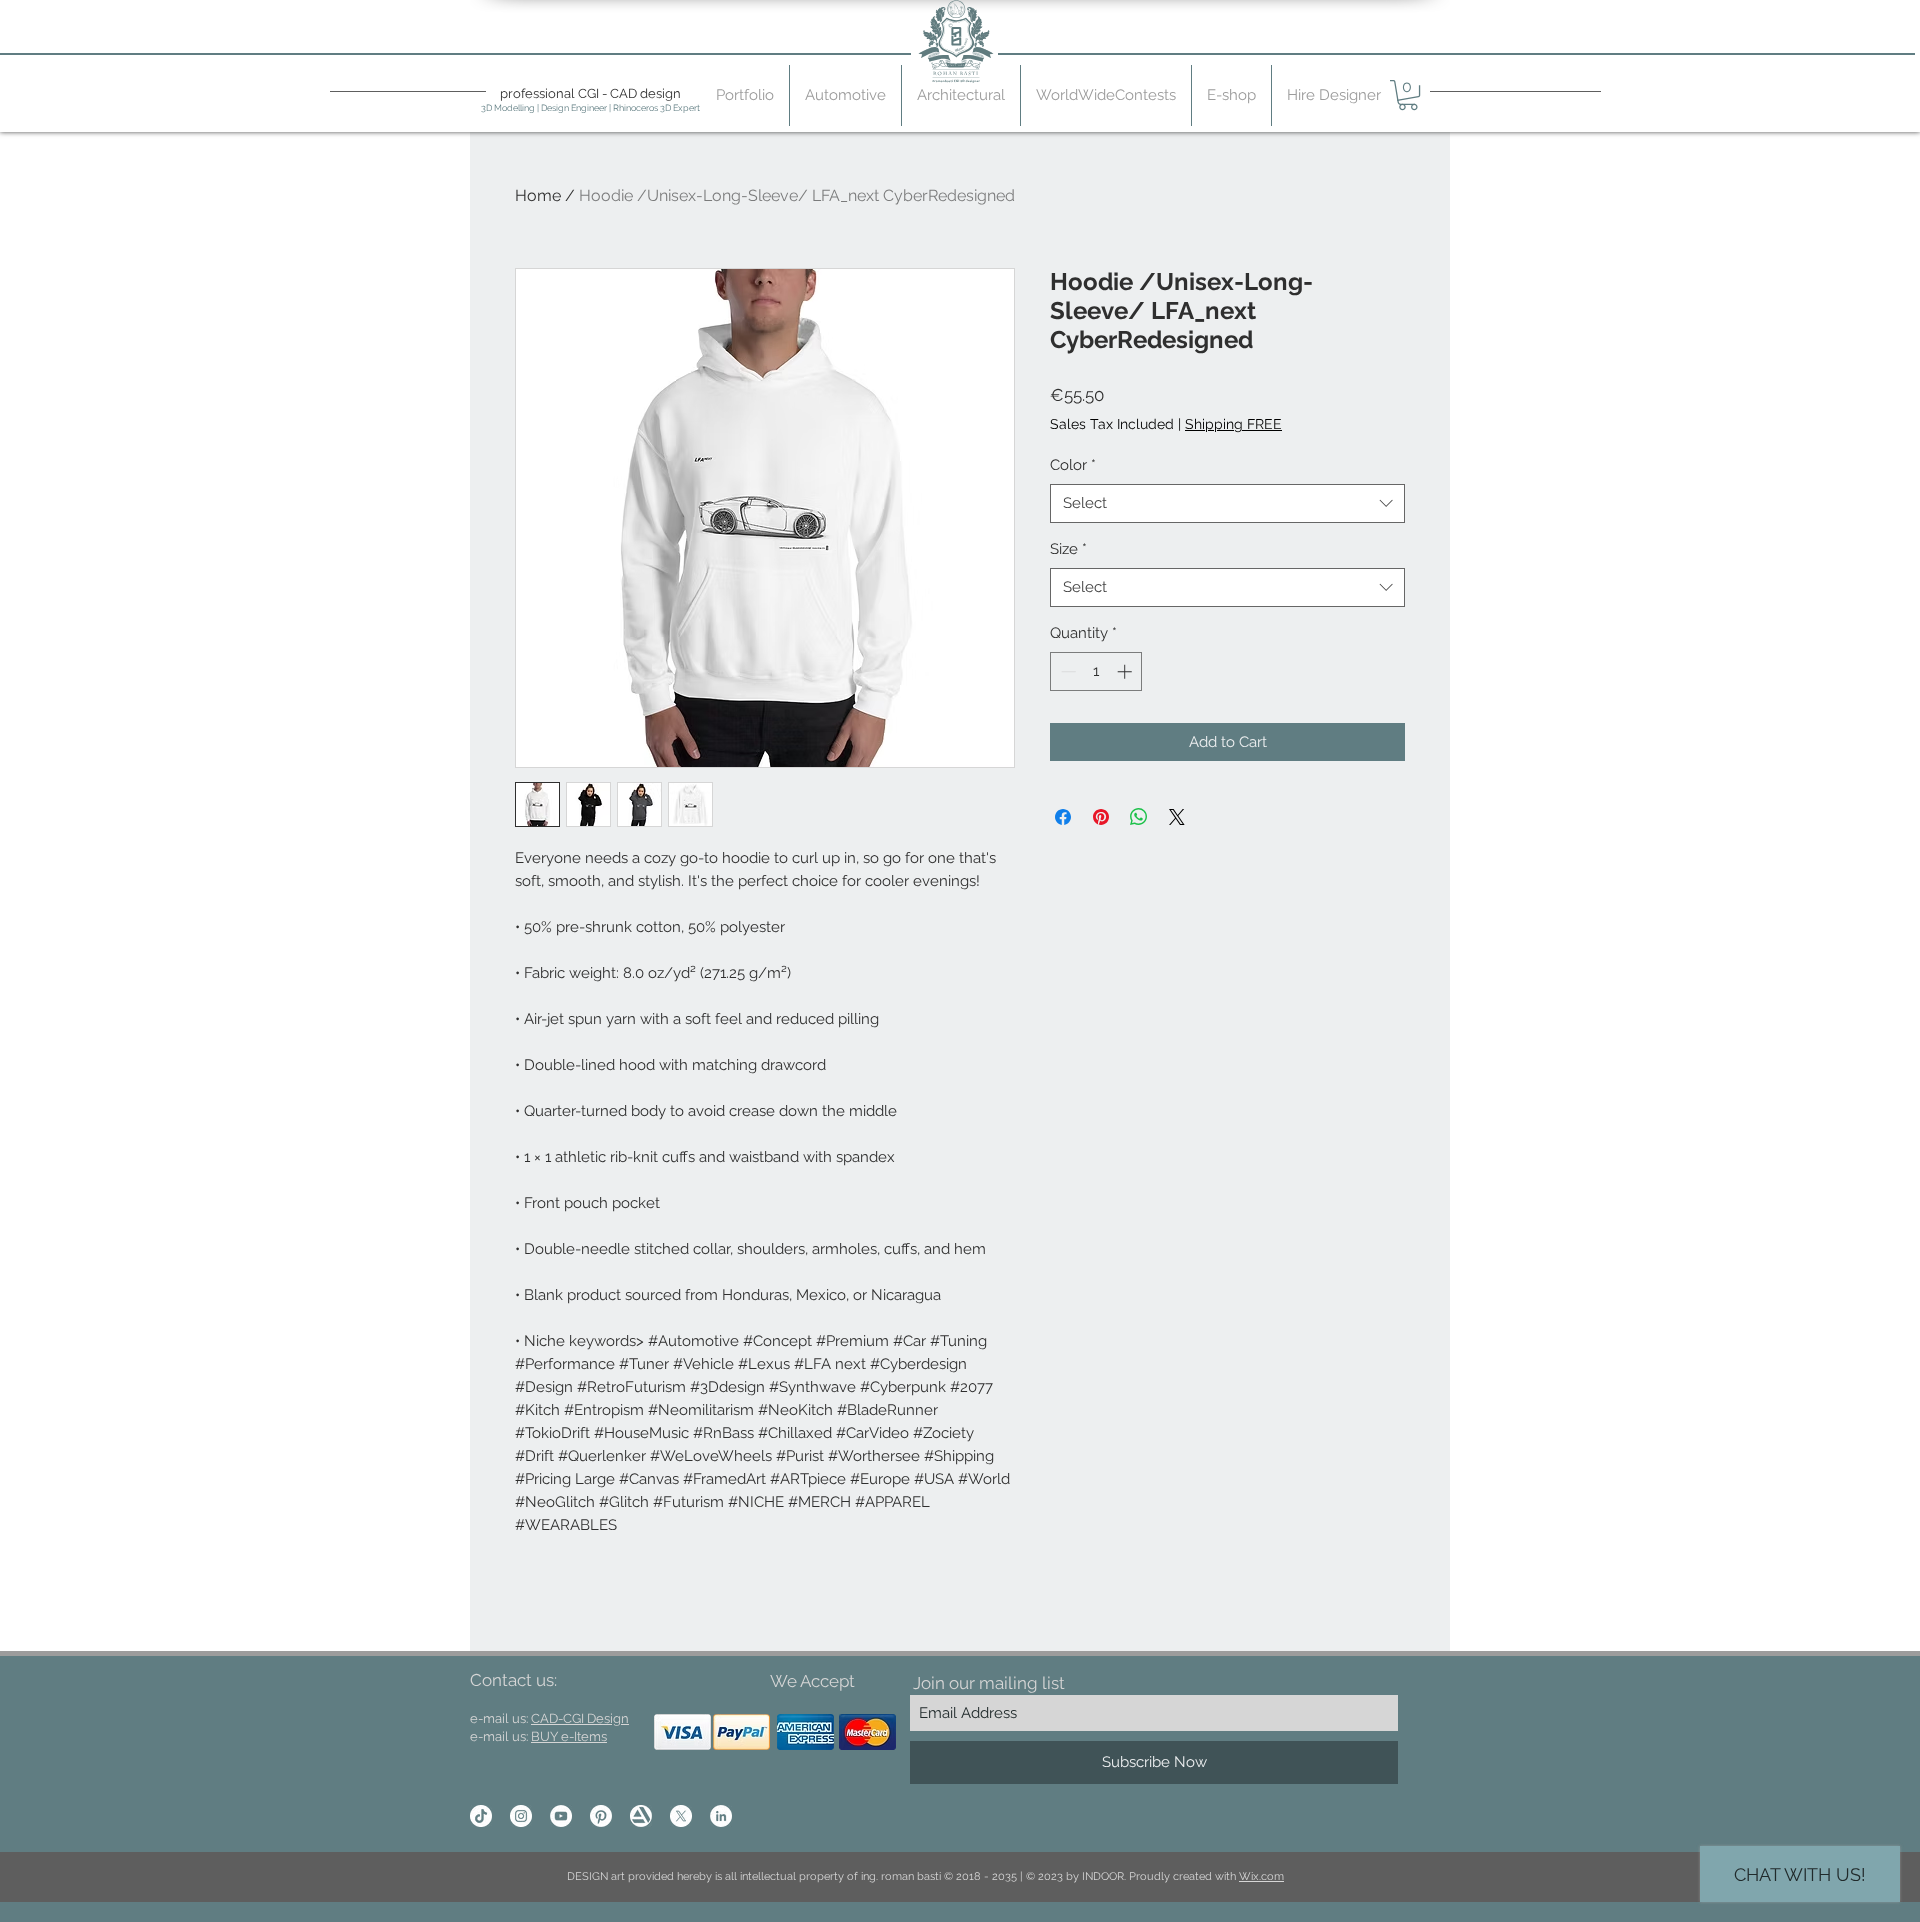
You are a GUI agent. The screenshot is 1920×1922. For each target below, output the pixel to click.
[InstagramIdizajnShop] (521, 1816)
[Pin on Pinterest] (1101, 817)
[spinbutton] (1096, 671)
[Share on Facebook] (1063, 817)
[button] (1408, 95)
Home (538, 195)
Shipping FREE (1233, 424)
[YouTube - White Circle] (561, 1816)
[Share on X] (1177, 817)
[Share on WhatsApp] (1139, 817)
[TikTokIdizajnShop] (481, 1816)
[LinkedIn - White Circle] (721, 1816)
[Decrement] (1066, 671)
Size (1068, 549)
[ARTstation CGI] (641, 1816)
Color (1073, 465)
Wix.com (1261, 1876)
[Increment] (1126, 671)
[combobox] (1227, 503)
